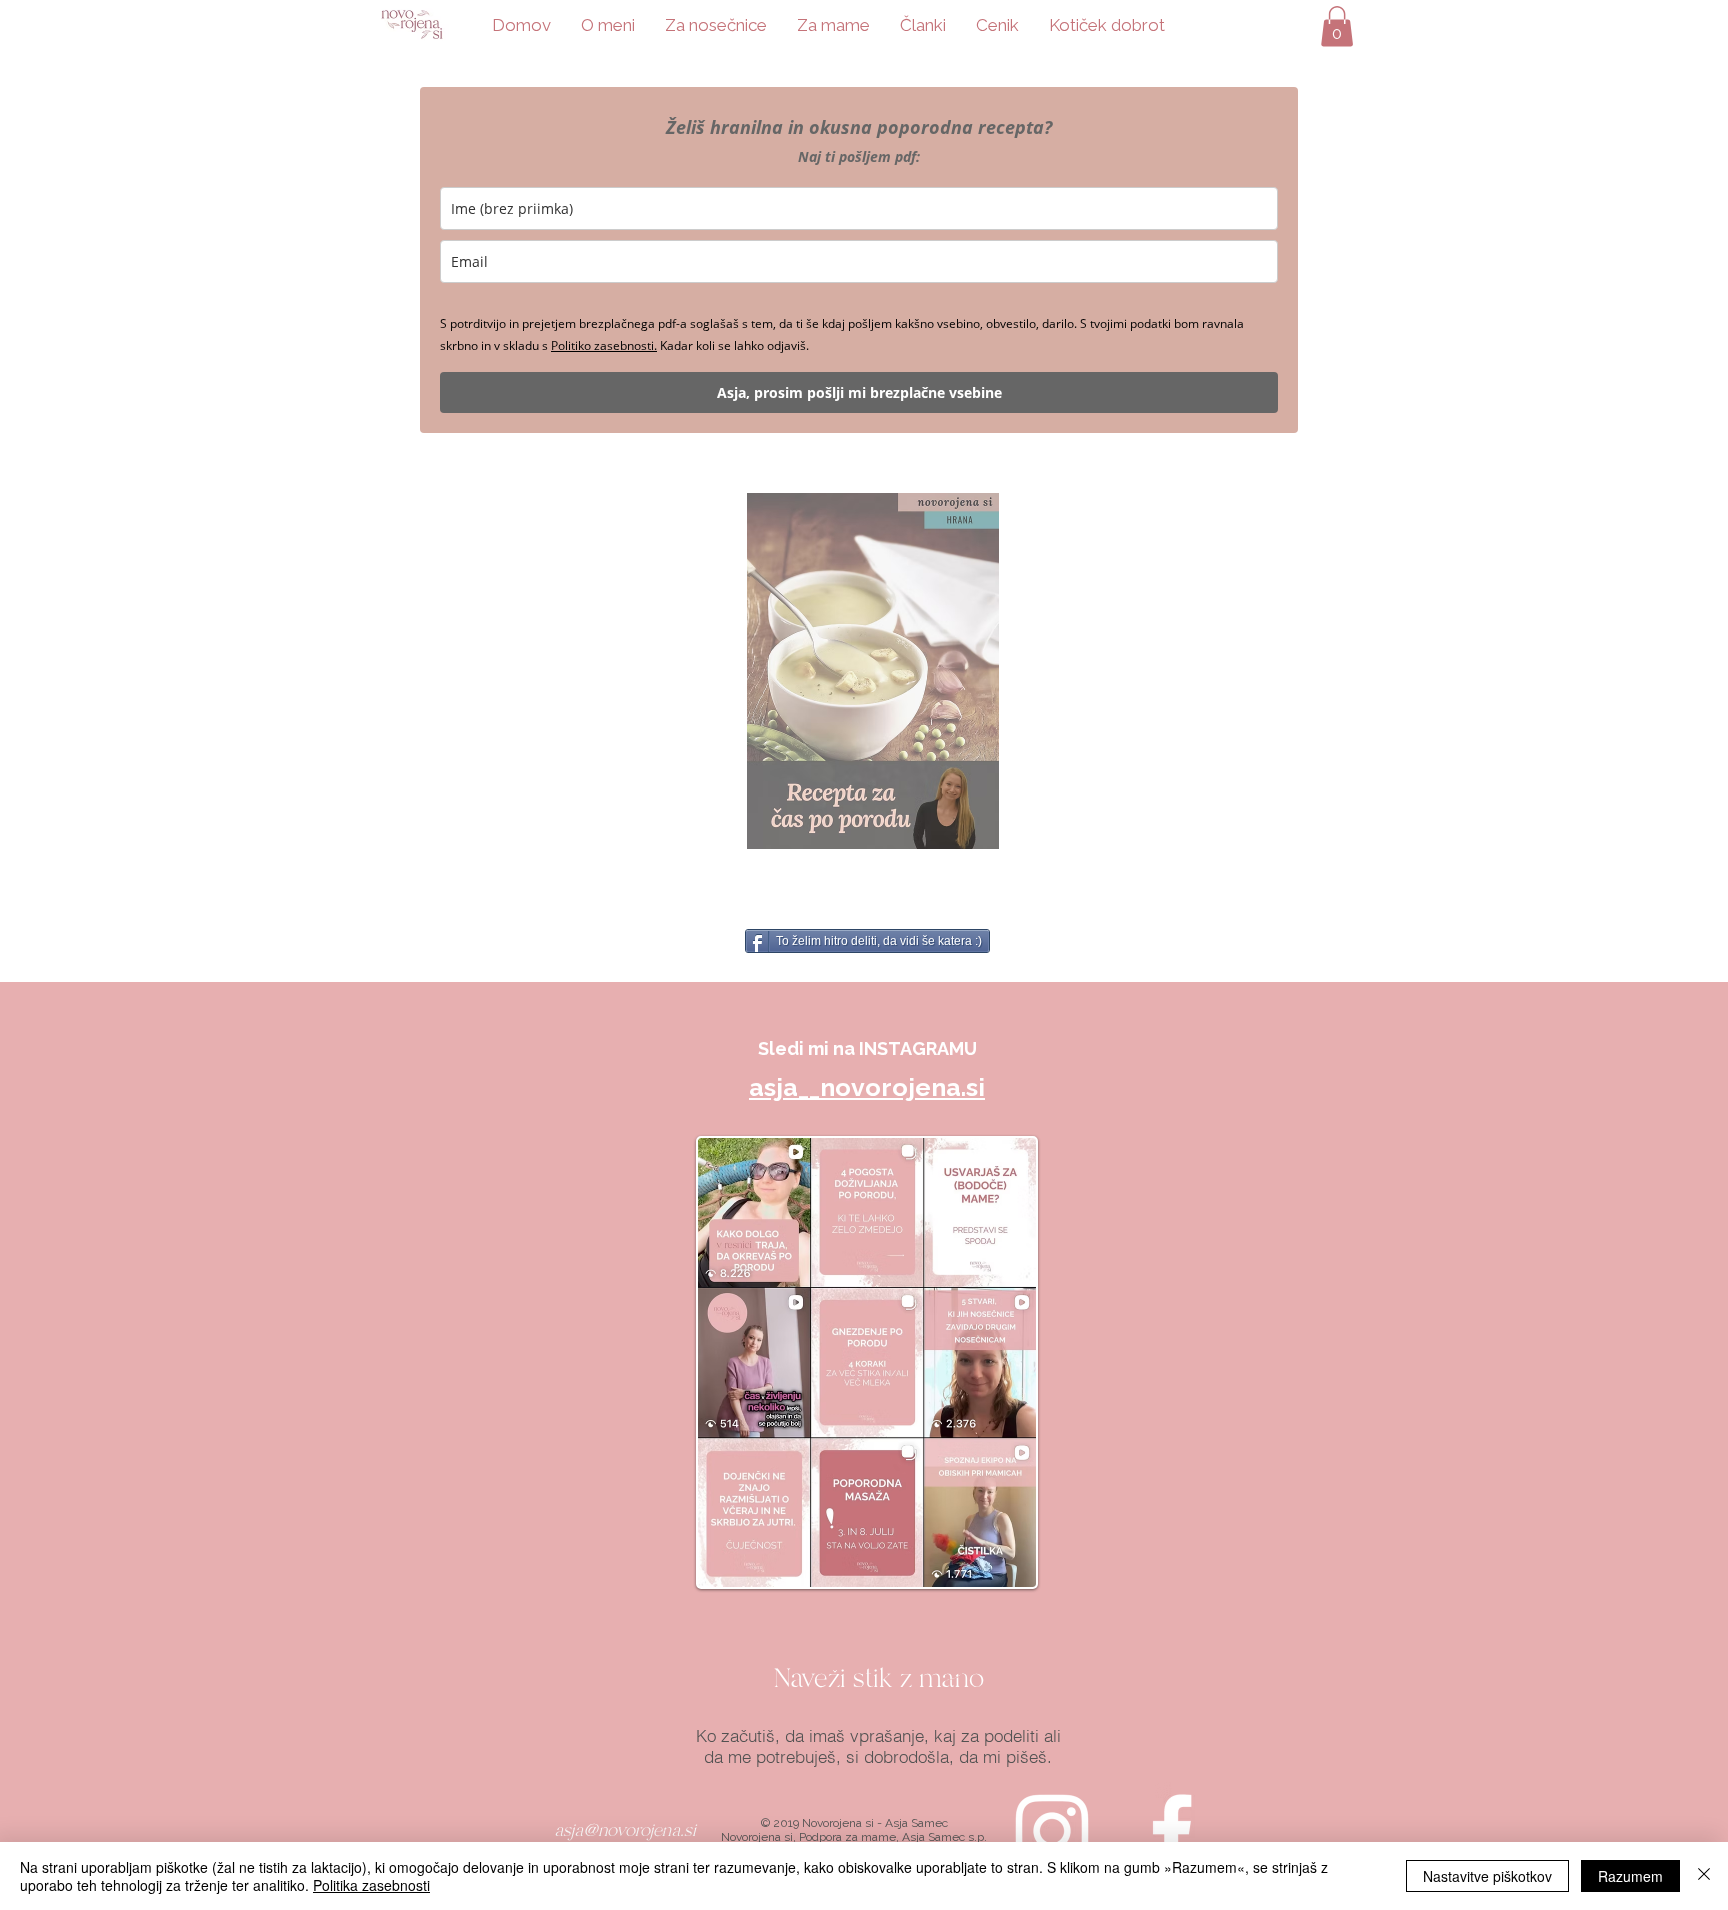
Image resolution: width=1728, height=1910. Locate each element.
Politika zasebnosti (371, 1885)
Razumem (1630, 1876)
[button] (1337, 26)
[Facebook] (1172, 1831)
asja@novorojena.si (625, 1831)
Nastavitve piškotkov (1487, 1876)
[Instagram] (1052, 1831)
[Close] (1704, 1876)
